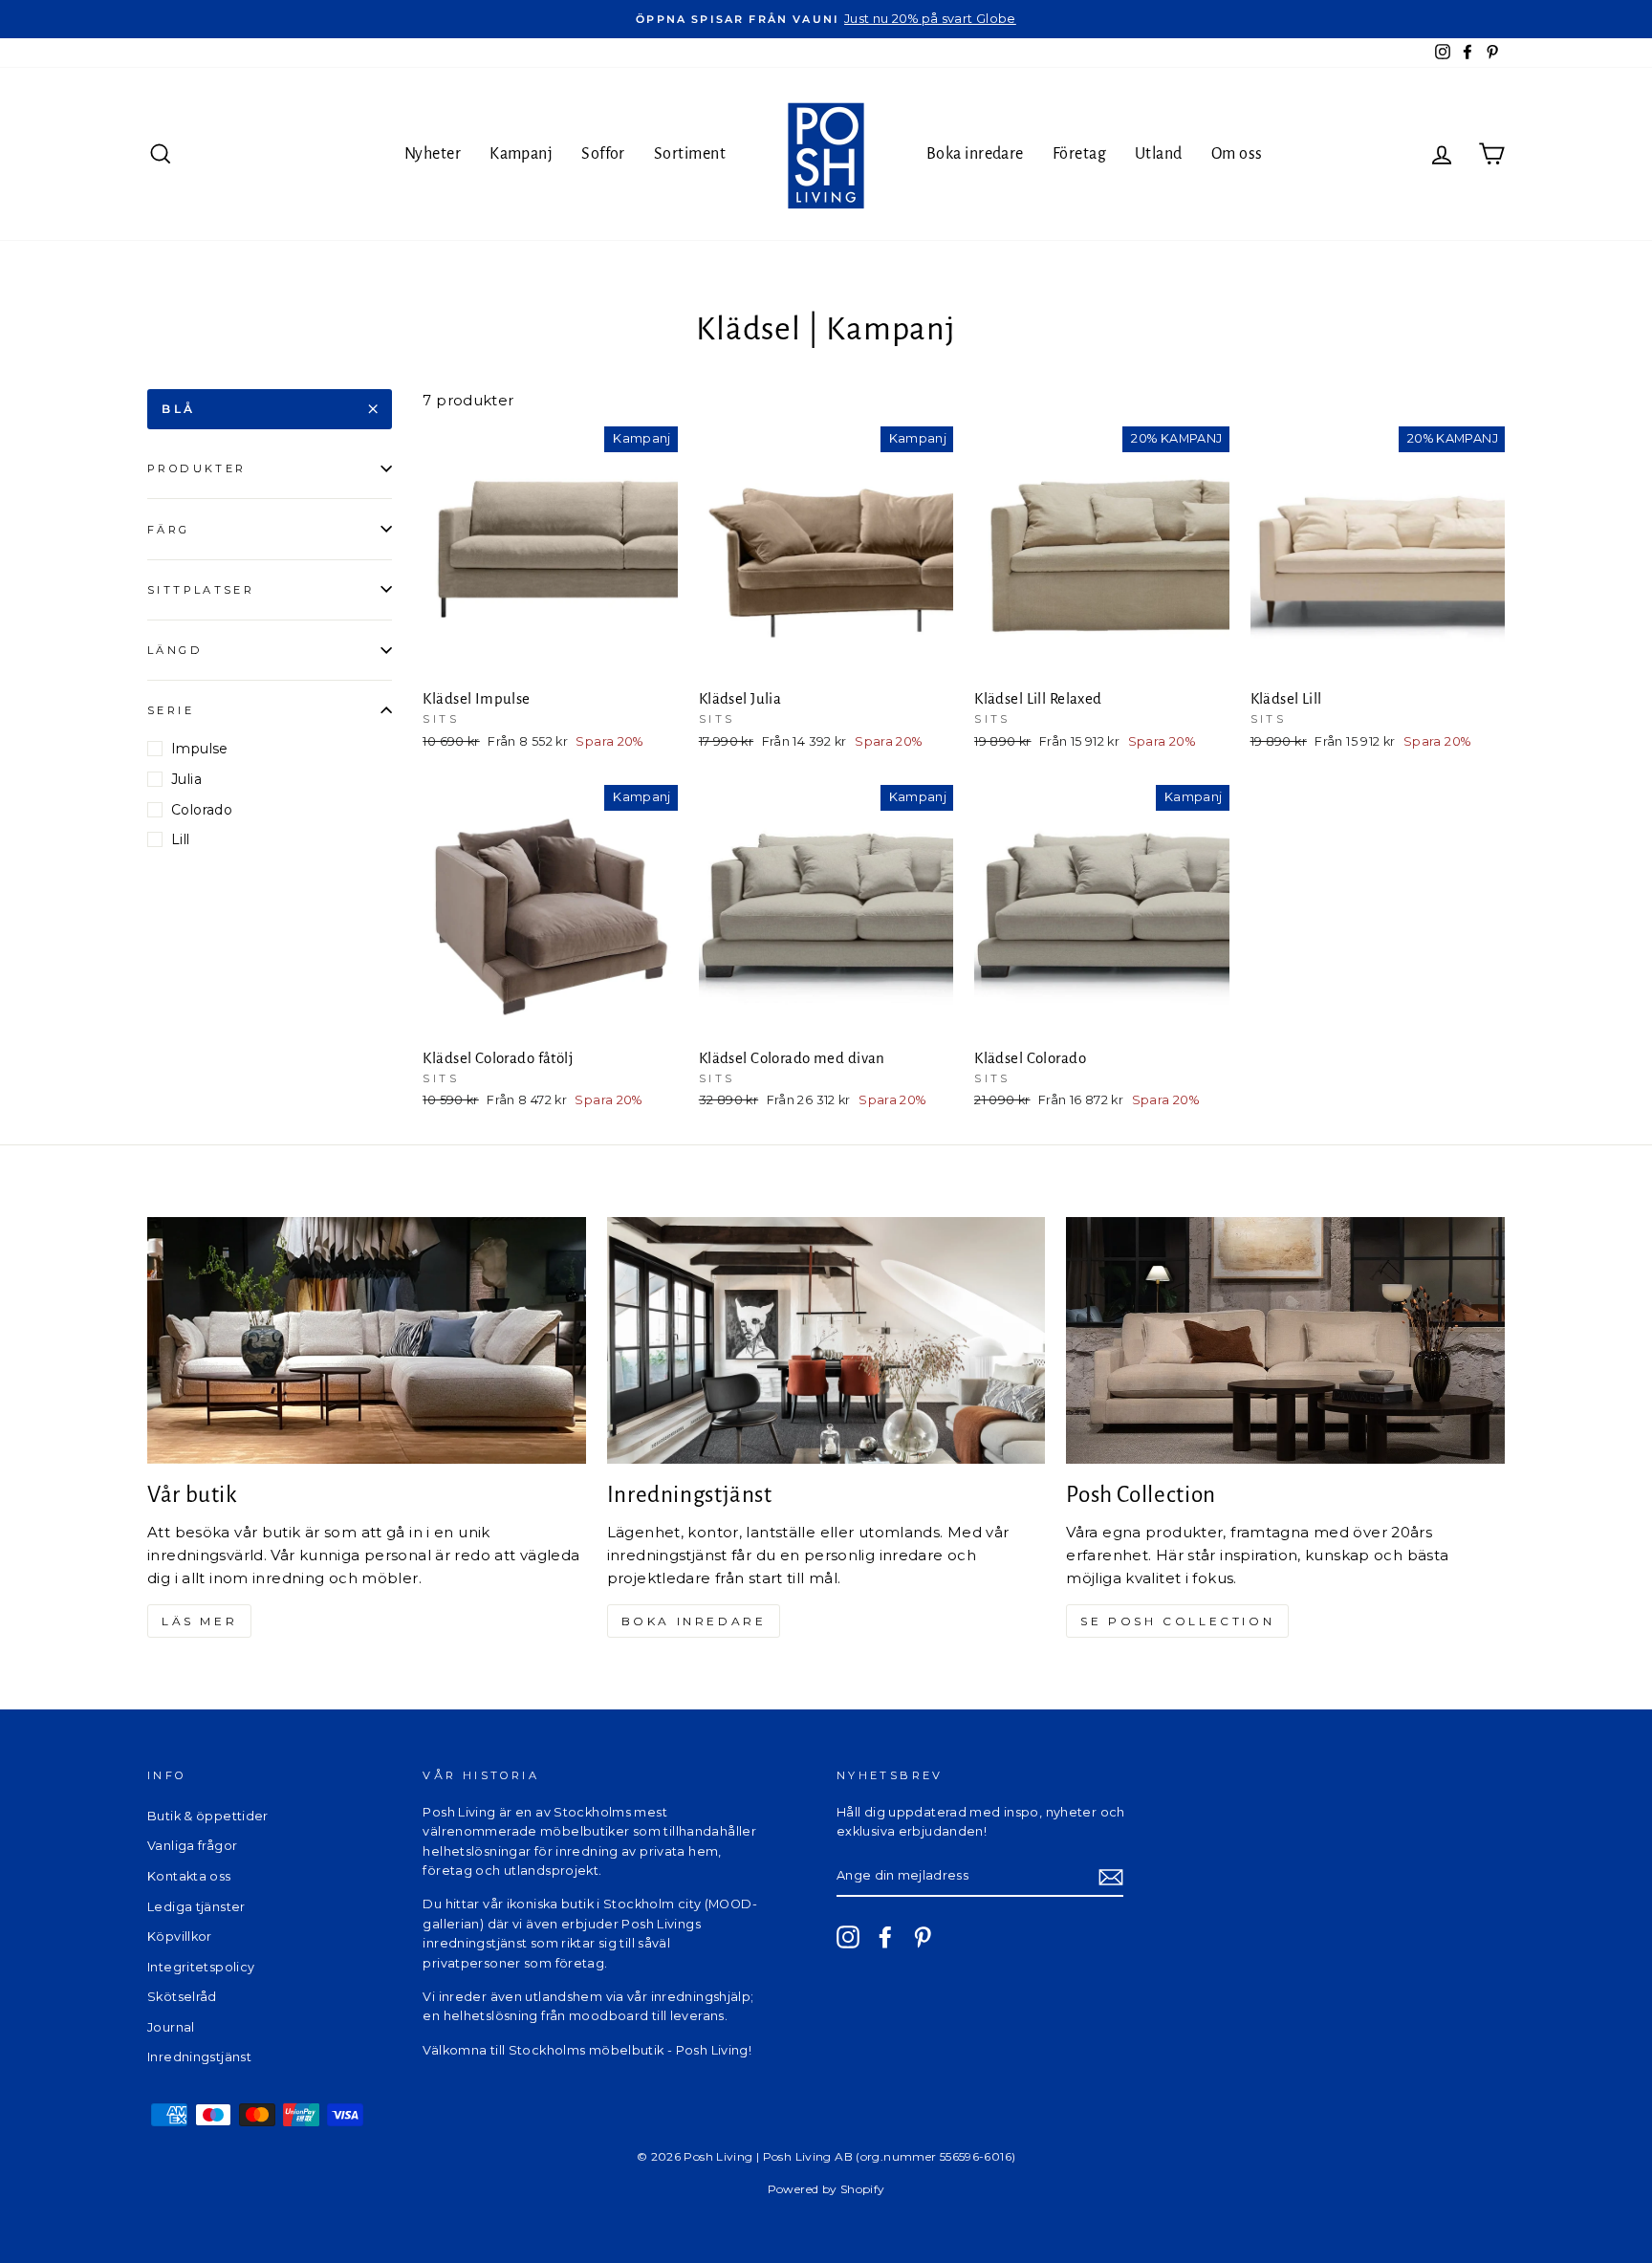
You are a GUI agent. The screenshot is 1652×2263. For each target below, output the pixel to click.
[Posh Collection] (1285, 1340)
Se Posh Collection (1177, 1621)
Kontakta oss (189, 1876)
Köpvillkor (180, 1937)
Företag (1079, 154)
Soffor (603, 154)
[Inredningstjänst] (826, 1340)
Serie (171, 710)
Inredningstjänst (199, 2057)
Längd (175, 650)
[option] (826, 19)
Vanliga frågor (192, 1846)
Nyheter (433, 154)
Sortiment (690, 154)
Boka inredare (975, 154)
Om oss (1237, 154)
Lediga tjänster (196, 1907)
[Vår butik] (367, 1340)
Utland (1159, 154)
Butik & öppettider (208, 1816)
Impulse (200, 749)
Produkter (196, 468)
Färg (169, 529)
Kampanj (521, 154)
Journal (171, 2027)
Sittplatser (201, 589)
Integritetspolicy (201, 1967)
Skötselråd (182, 1997)
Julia (186, 779)
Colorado (202, 810)
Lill (181, 839)
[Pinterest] (923, 1937)
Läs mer (199, 1621)
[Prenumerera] (1111, 1876)
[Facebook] (885, 1937)
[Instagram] (848, 1937)
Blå (179, 409)
